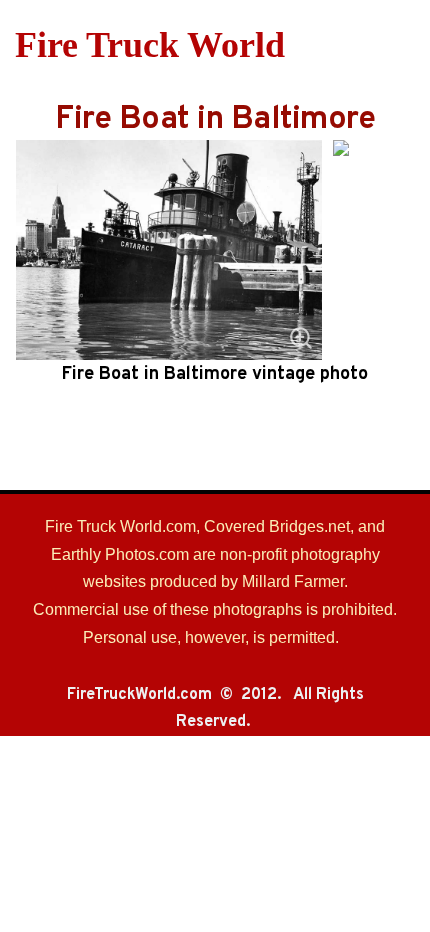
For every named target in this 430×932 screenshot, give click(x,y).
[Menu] (402, 45)
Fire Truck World (150, 45)
